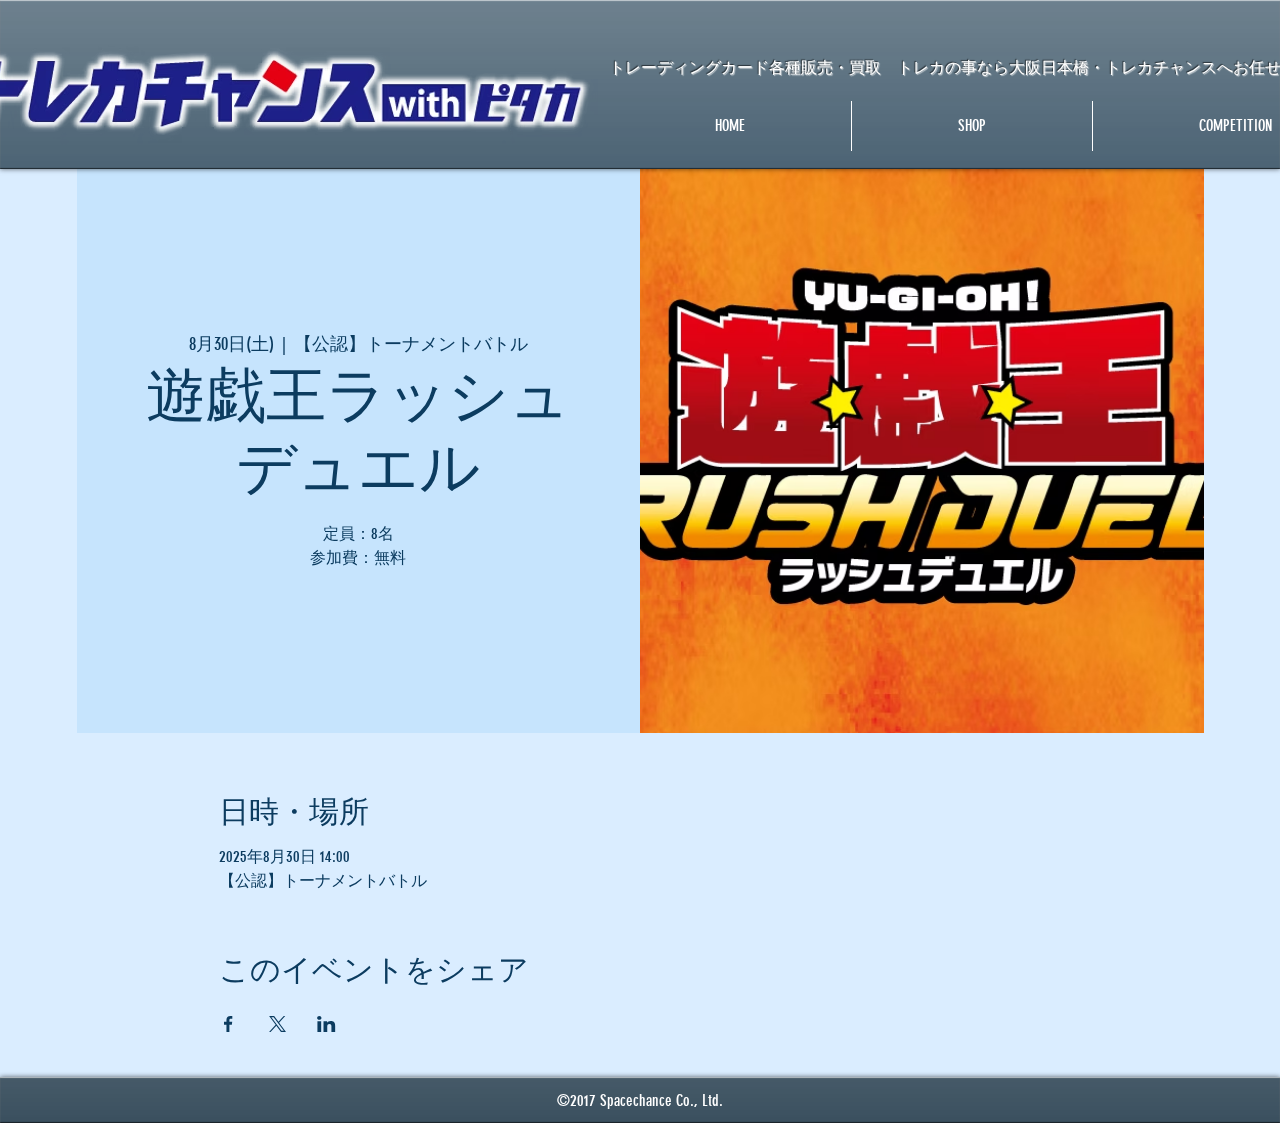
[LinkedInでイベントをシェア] (326, 1024)
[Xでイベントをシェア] (277, 1024)
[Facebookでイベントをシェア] (228, 1024)
